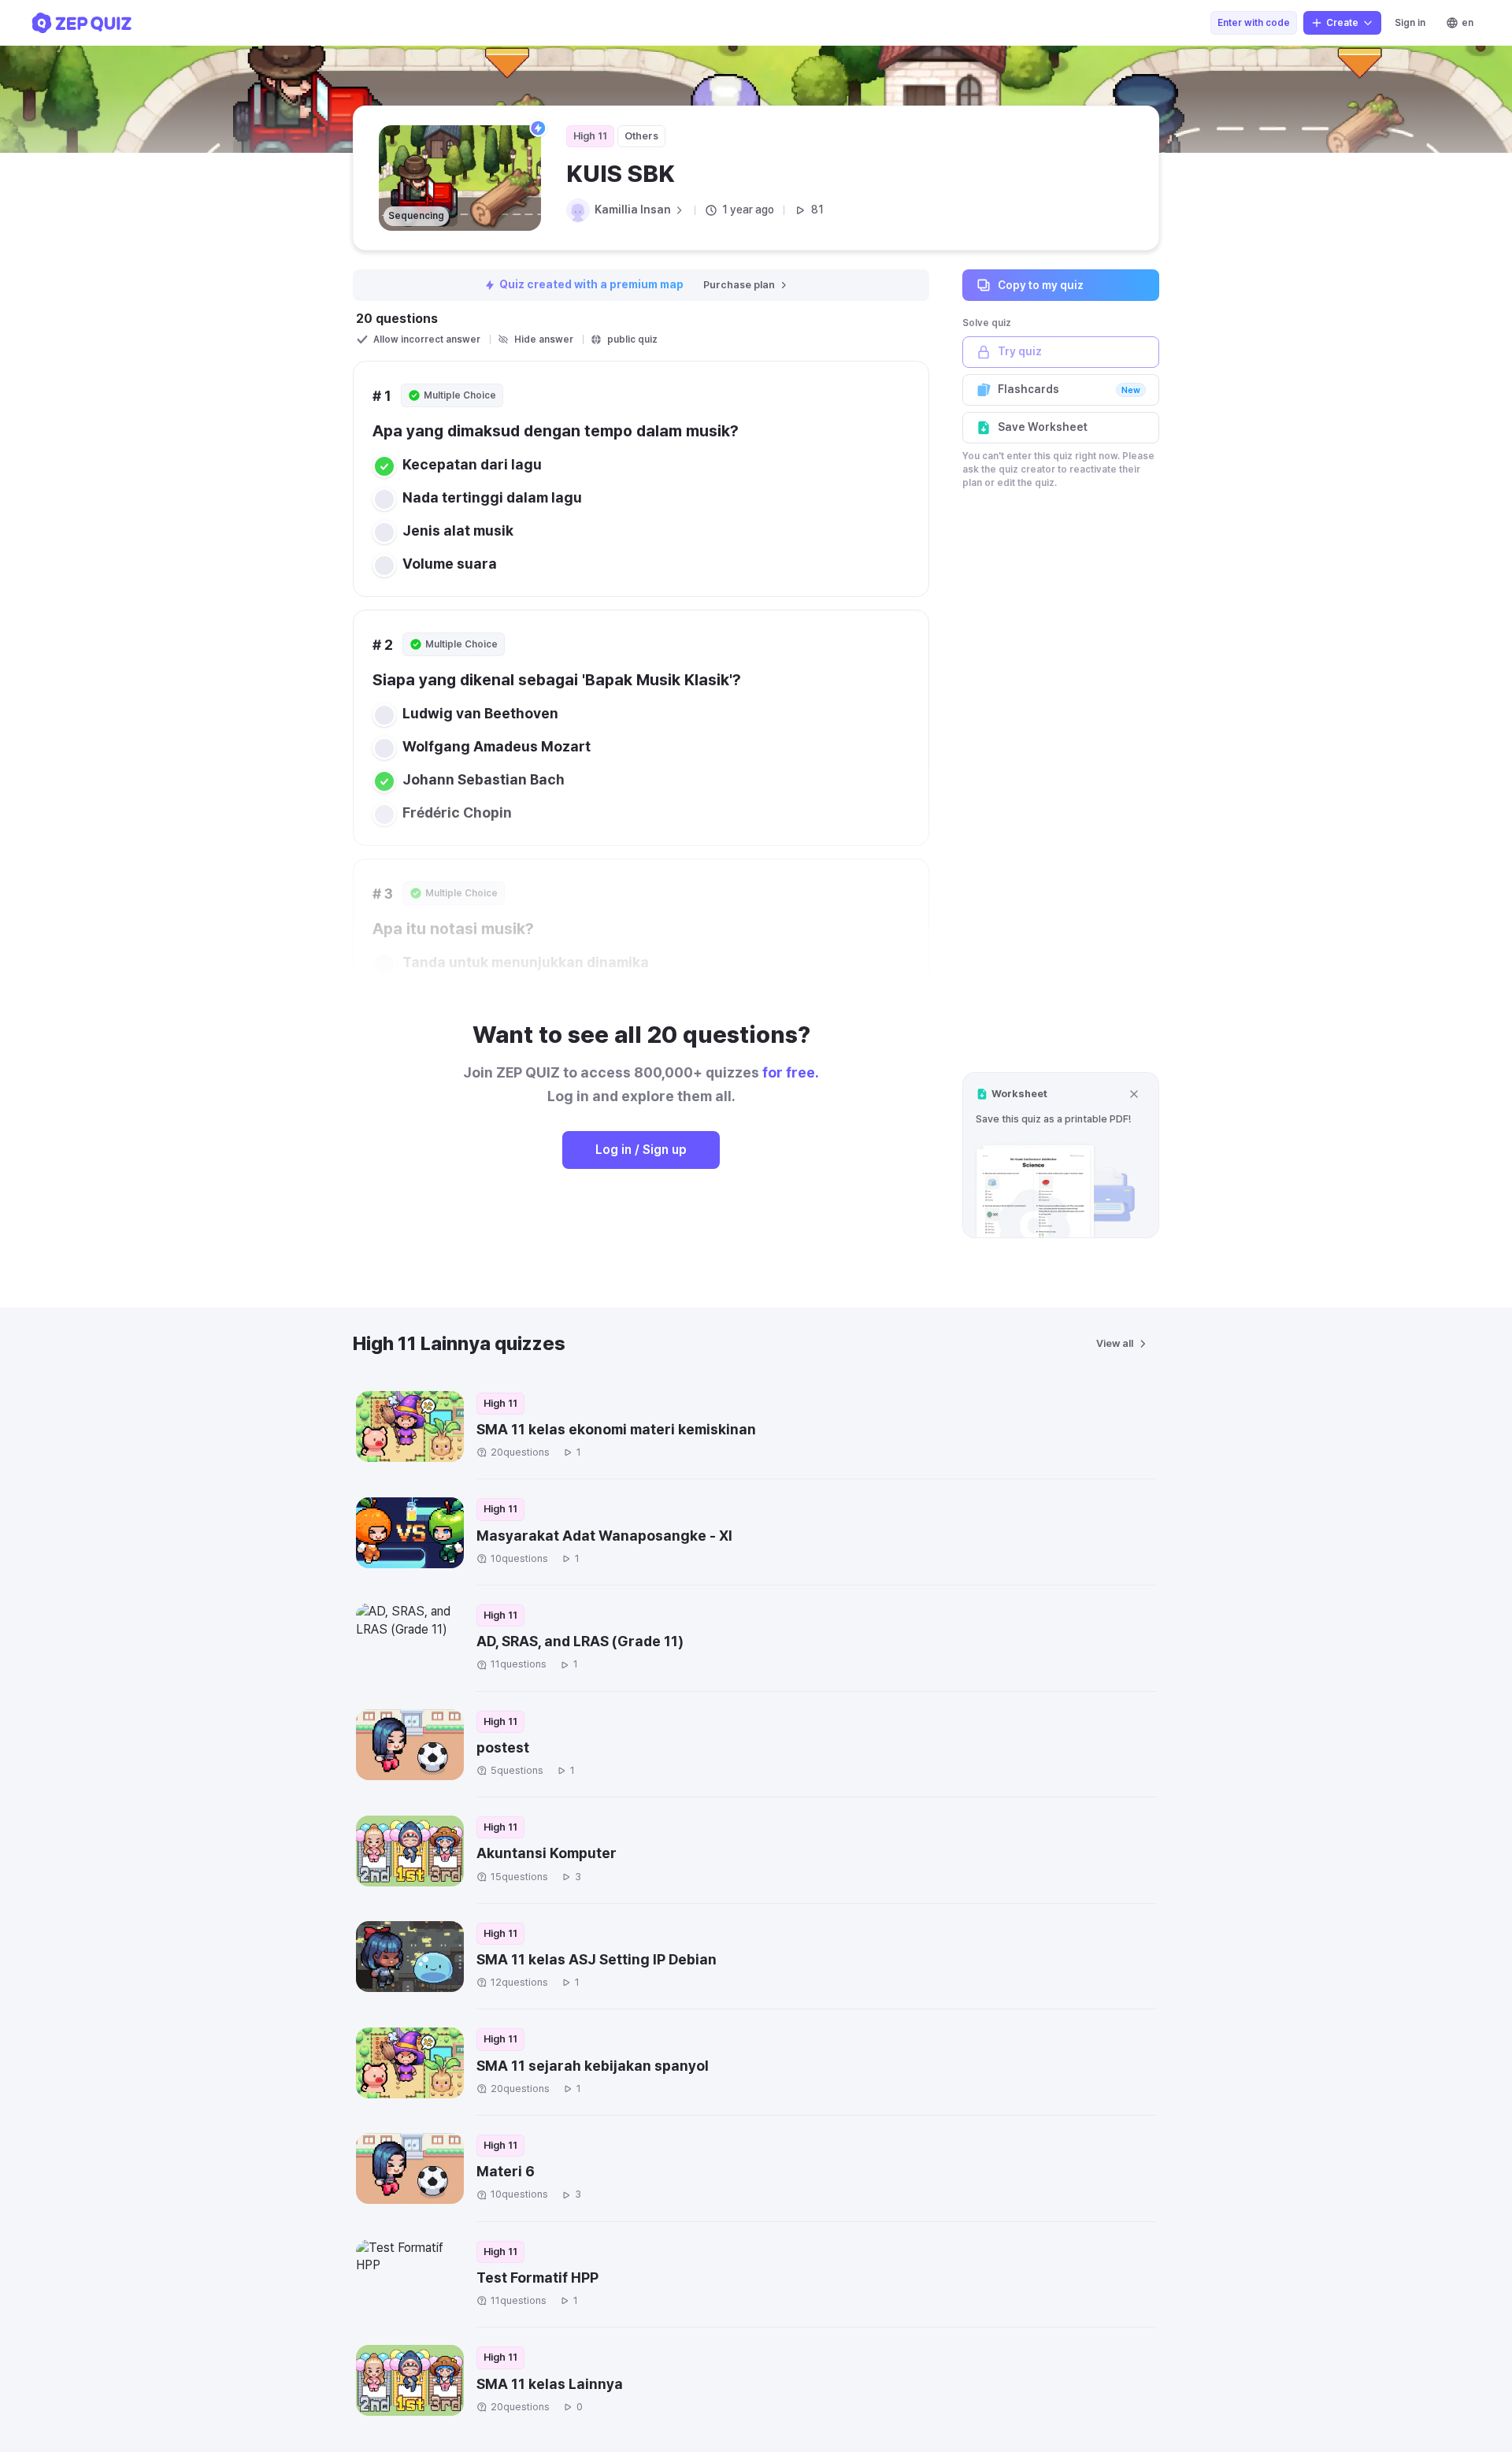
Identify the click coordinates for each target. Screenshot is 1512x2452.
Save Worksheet (1043, 427)
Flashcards (1069, 389)
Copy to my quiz (1041, 284)
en (1468, 23)
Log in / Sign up (641, 1150)
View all (1115, 1343)
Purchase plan (739, 285)
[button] (1061, 1155)
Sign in (1410, 23)
